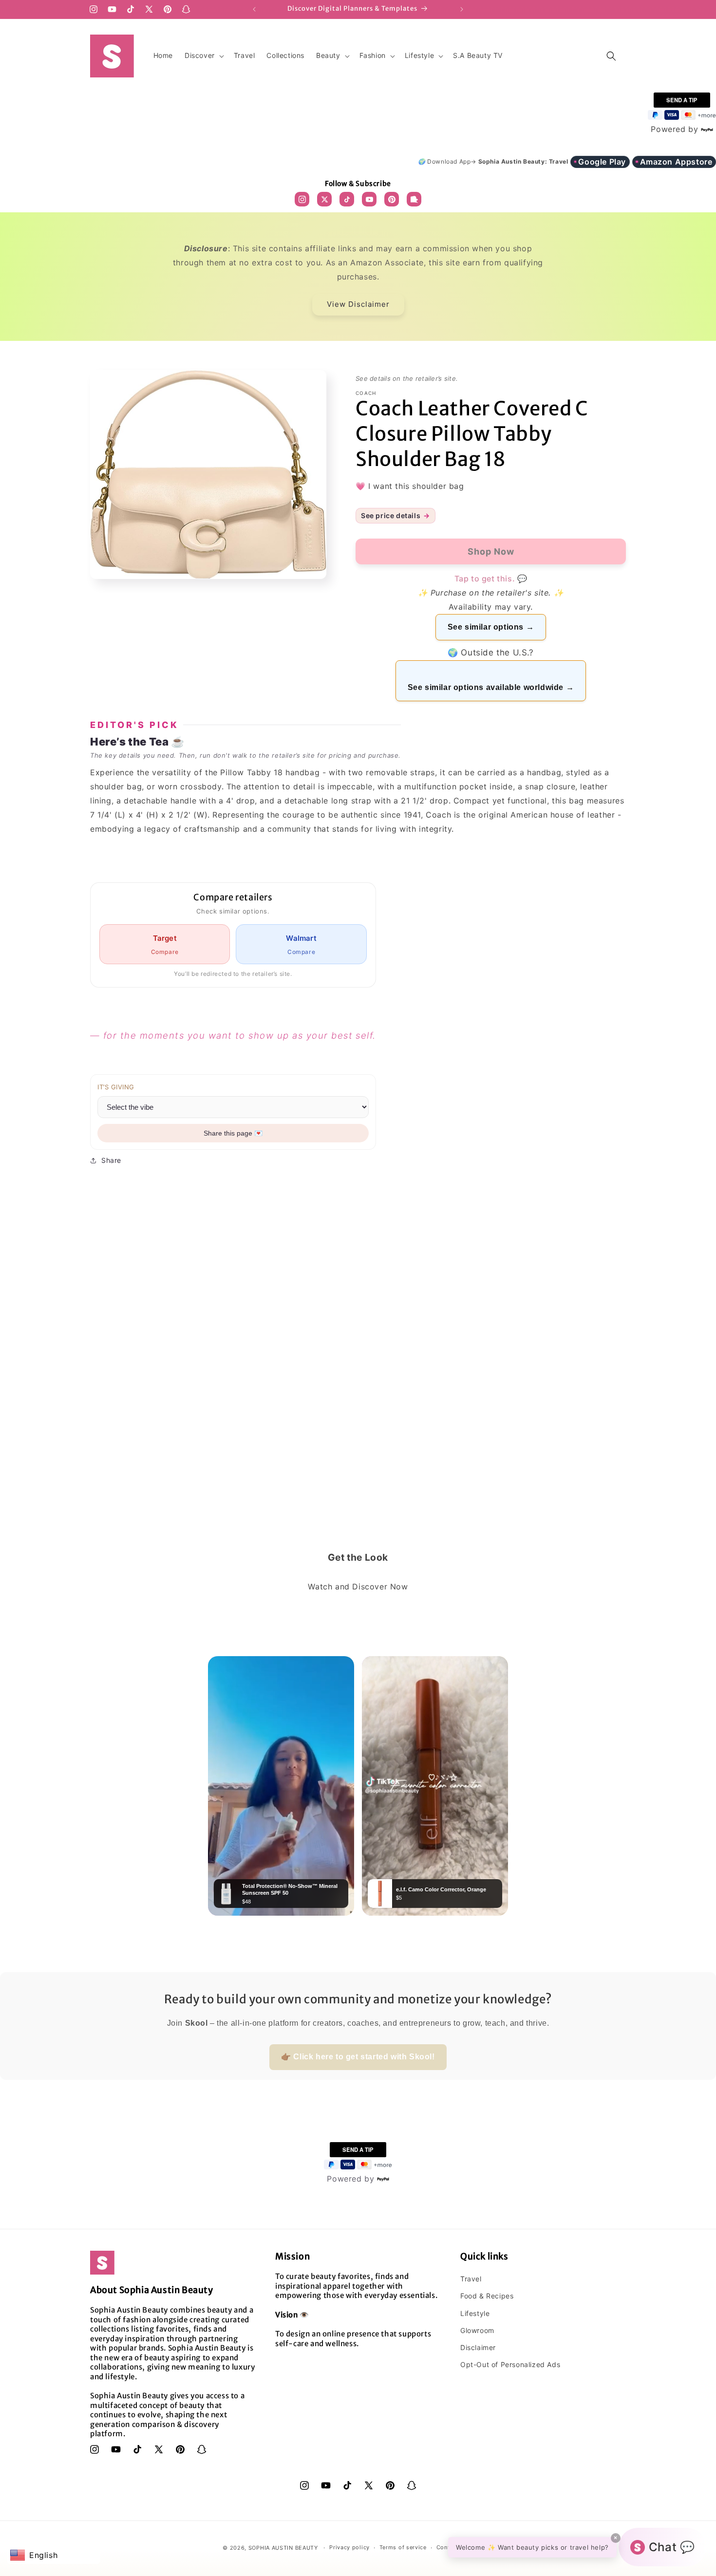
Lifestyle (475, 2313)
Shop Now (358, 2557)
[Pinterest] (392, 199)
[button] (203, 56)
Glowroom (477, 2330)
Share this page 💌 (233, 1133)
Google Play (602, 162)
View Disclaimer (358, 304)
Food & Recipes (487, 2296)
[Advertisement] (358, 1419)
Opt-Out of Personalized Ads (510, 2364)
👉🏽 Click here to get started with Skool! (358, 2057)
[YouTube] (369, 199)
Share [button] (111, 1160)
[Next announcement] (462, 9)
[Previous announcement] (254, 9)
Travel (471, 2279)
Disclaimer (478, 2347)
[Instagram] (302, 199)
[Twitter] (324, 199)
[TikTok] (347, 199)
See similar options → (491, 627)
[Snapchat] (414, 199)
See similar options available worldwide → (491, 687)
